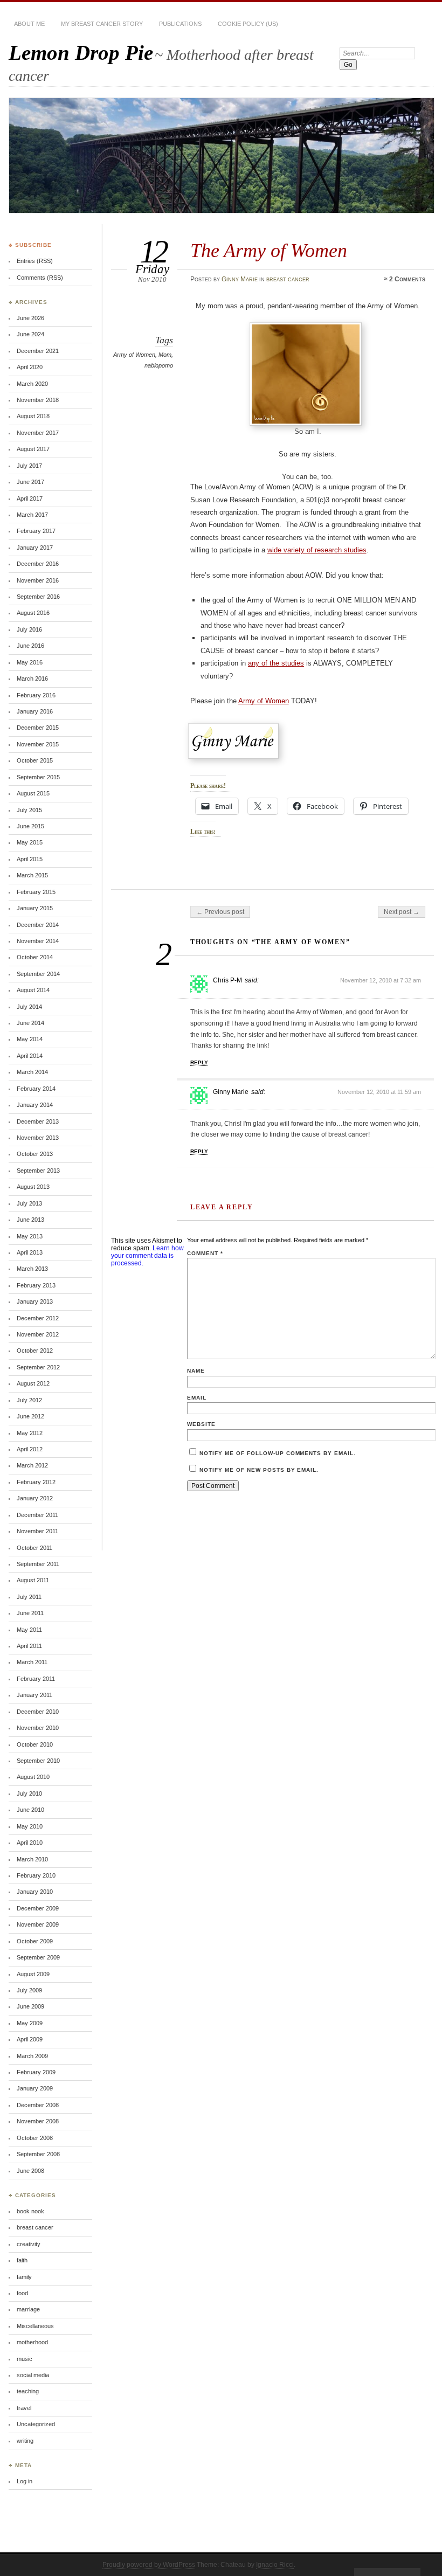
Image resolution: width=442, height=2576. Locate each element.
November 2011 (37, 1531)
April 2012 (30, 1449)
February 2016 (36, 695)
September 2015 (38, 777)
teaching (28, 2391)
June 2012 (30, 1416)
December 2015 (38, 728)
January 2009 (35, 2088)
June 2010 (30, 1810)
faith (22, 2260)
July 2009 (29, 1990)
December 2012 (38, 1318)
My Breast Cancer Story (102, 24)
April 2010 (30, 1843)
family (24, 2277)
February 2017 (36, 531)
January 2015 (35, 908)
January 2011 (34, 1695)
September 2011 (38, 1564)
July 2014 (29, 1007)
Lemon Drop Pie (81, 53)
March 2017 (32, 515)
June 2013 (30, 1220)
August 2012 (33, 1383)
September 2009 (38, 1957)
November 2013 (38, 1138)
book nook (30, 2211)
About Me (29, 24)
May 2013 (30, 1236)
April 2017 (30, 498)
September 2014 (38, 974)
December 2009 (38, 1908)
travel (24, 2408)
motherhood (32, 2342)
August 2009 (33, 1974)
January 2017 (35, 548)
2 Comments (407, 279)
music (25, 2359)
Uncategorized (36, 2424)
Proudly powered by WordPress (149, 2565)
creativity (29, 2244)
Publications (180, 24)
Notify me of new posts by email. (259, 1470)
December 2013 (38, 1121)
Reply (199, 1062)
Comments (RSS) (40, 278)
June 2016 (30, 646)
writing (25, 2441)
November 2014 (38, 941)
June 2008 (30, 2171)
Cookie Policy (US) (248, 24)
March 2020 (32, 384)
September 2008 (38, 2154)
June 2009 (30, 2006)
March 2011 (32, 1662)
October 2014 (35, 957)
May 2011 (29, 1630)
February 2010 (36, 1875)
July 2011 (29, 1597)
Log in (25, 2481)
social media (33, 2375)
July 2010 (29, 1793)
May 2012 (30, 1433)
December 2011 (37, 1515)
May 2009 (30, 2023)
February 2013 (36, 1285)
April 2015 (30, 859)
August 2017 (33, 449)
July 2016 (29, 629)
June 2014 (30, 1023)
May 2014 (30, 1039)
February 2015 (36, 892)
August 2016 (33, 613)
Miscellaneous (35, 2326)
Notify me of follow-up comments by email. (278, 1453)
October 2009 (35, 1941)
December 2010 (38, 1712)
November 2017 (38, 433)
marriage (28, 2309)
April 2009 (30, 2039)
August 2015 (33, 793)
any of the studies (276, 663)
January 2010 (35, 1892)
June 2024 (30, 334)
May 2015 (30, 842)
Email (197, 1398)
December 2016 (38, 564)
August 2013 (33, 1187)
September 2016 (38, 597)
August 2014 (33, 990)
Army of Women (134, 355)
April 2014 (30, 1056)
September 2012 (38, 1367)
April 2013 (30, 1252)
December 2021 (38, 351)
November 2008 (38, 2121)
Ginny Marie (240, 279)
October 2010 (35, 1744)
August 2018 (33, 416)
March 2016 (32, 678)
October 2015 (35, 760)
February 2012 (36, 1482)
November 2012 (38, 1334)
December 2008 (38, 2105)
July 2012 (29, 1400)
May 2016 (30, 662)
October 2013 (35, 1154)
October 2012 (35, 1351)
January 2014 (35, 1105)
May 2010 (30, 1826)
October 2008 (35, 2138)
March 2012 (32, 1465)
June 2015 (30, 826)
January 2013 (35, 1301)
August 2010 (33, 1777)
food (22, 2293)
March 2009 (32, 2056)
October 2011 (34, 1548)
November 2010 (38, 1728)
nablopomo (159, 365)
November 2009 (38, 1924)
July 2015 (29, 810)
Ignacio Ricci (275, 2565)
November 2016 (38, 580)
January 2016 (35, 711)
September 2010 (38, 1761)
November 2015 (38, 744)
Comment (205, 1253)
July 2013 (29, 1203)
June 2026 (30, 318)
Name (196, 1371)
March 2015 (32, 875)
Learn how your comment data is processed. (147, 1256)
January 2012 (35, 1498)
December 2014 (38, 925)
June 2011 (30, 1613)
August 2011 (33, 1580)
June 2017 (30, 482)
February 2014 (36, 1089)
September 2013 (38, 1171)
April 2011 (29, 1646)
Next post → (402, 912)
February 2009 (36, 2072)
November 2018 (38, 400)
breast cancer (288, 279)
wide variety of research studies (317, 550)
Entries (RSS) (35, 261)
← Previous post (220, 912)
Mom (165, 355)
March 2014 (32, 1072)
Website (201, 1424)
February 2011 (36, 1679)
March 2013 (32, 1269)
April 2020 (30, 367)
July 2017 (29, 466)
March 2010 (32, 1859)
